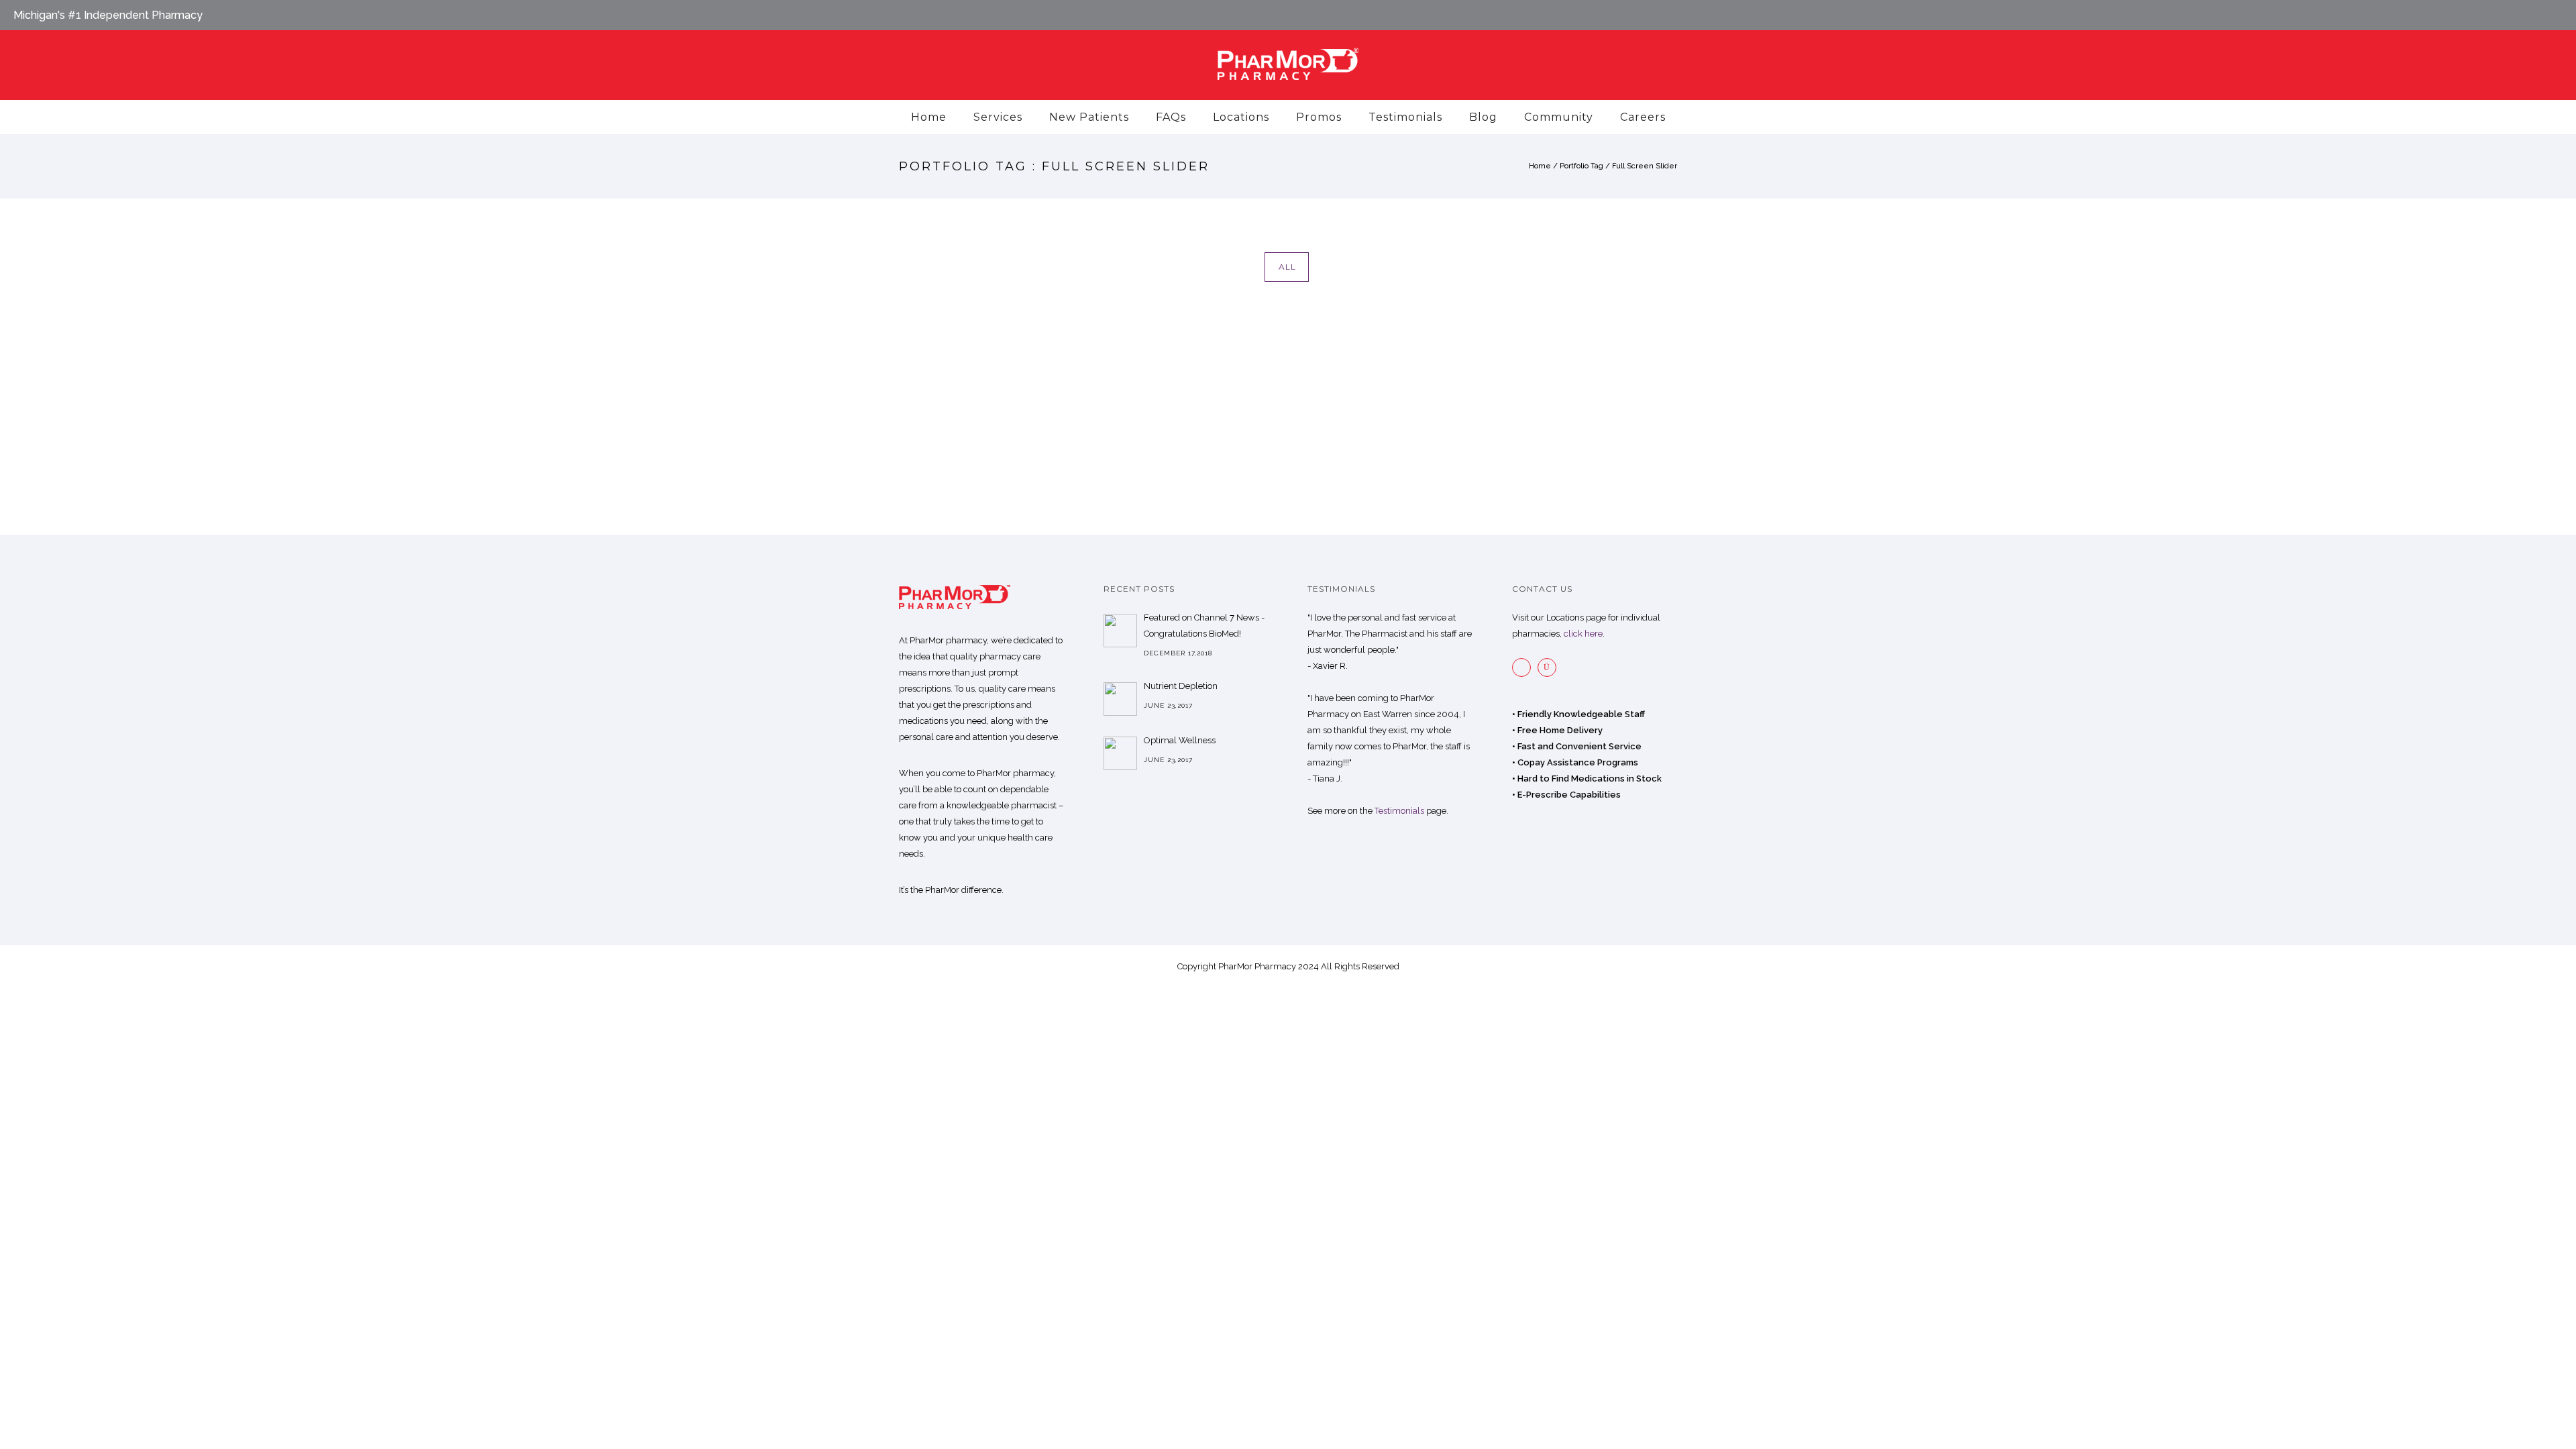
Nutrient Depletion (1181, 686)
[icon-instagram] (1550, 667)
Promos (1319, 117)
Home (929, 117)
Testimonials (1405, 117)
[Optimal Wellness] (1120, 753)
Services (998, 117)
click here (1583, 634)
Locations (1241, 117)
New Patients (1089, 117)
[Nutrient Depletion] (1120, 699)
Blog (1483, 117)
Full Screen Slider (1645, 166)
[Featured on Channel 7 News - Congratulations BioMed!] (1120, 631)
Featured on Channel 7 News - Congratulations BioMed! (1204, 626)
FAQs (1171, 117)
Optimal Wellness (1180, 740)
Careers (1643, 117)
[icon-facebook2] (1525, 667)
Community (1559, 117)
